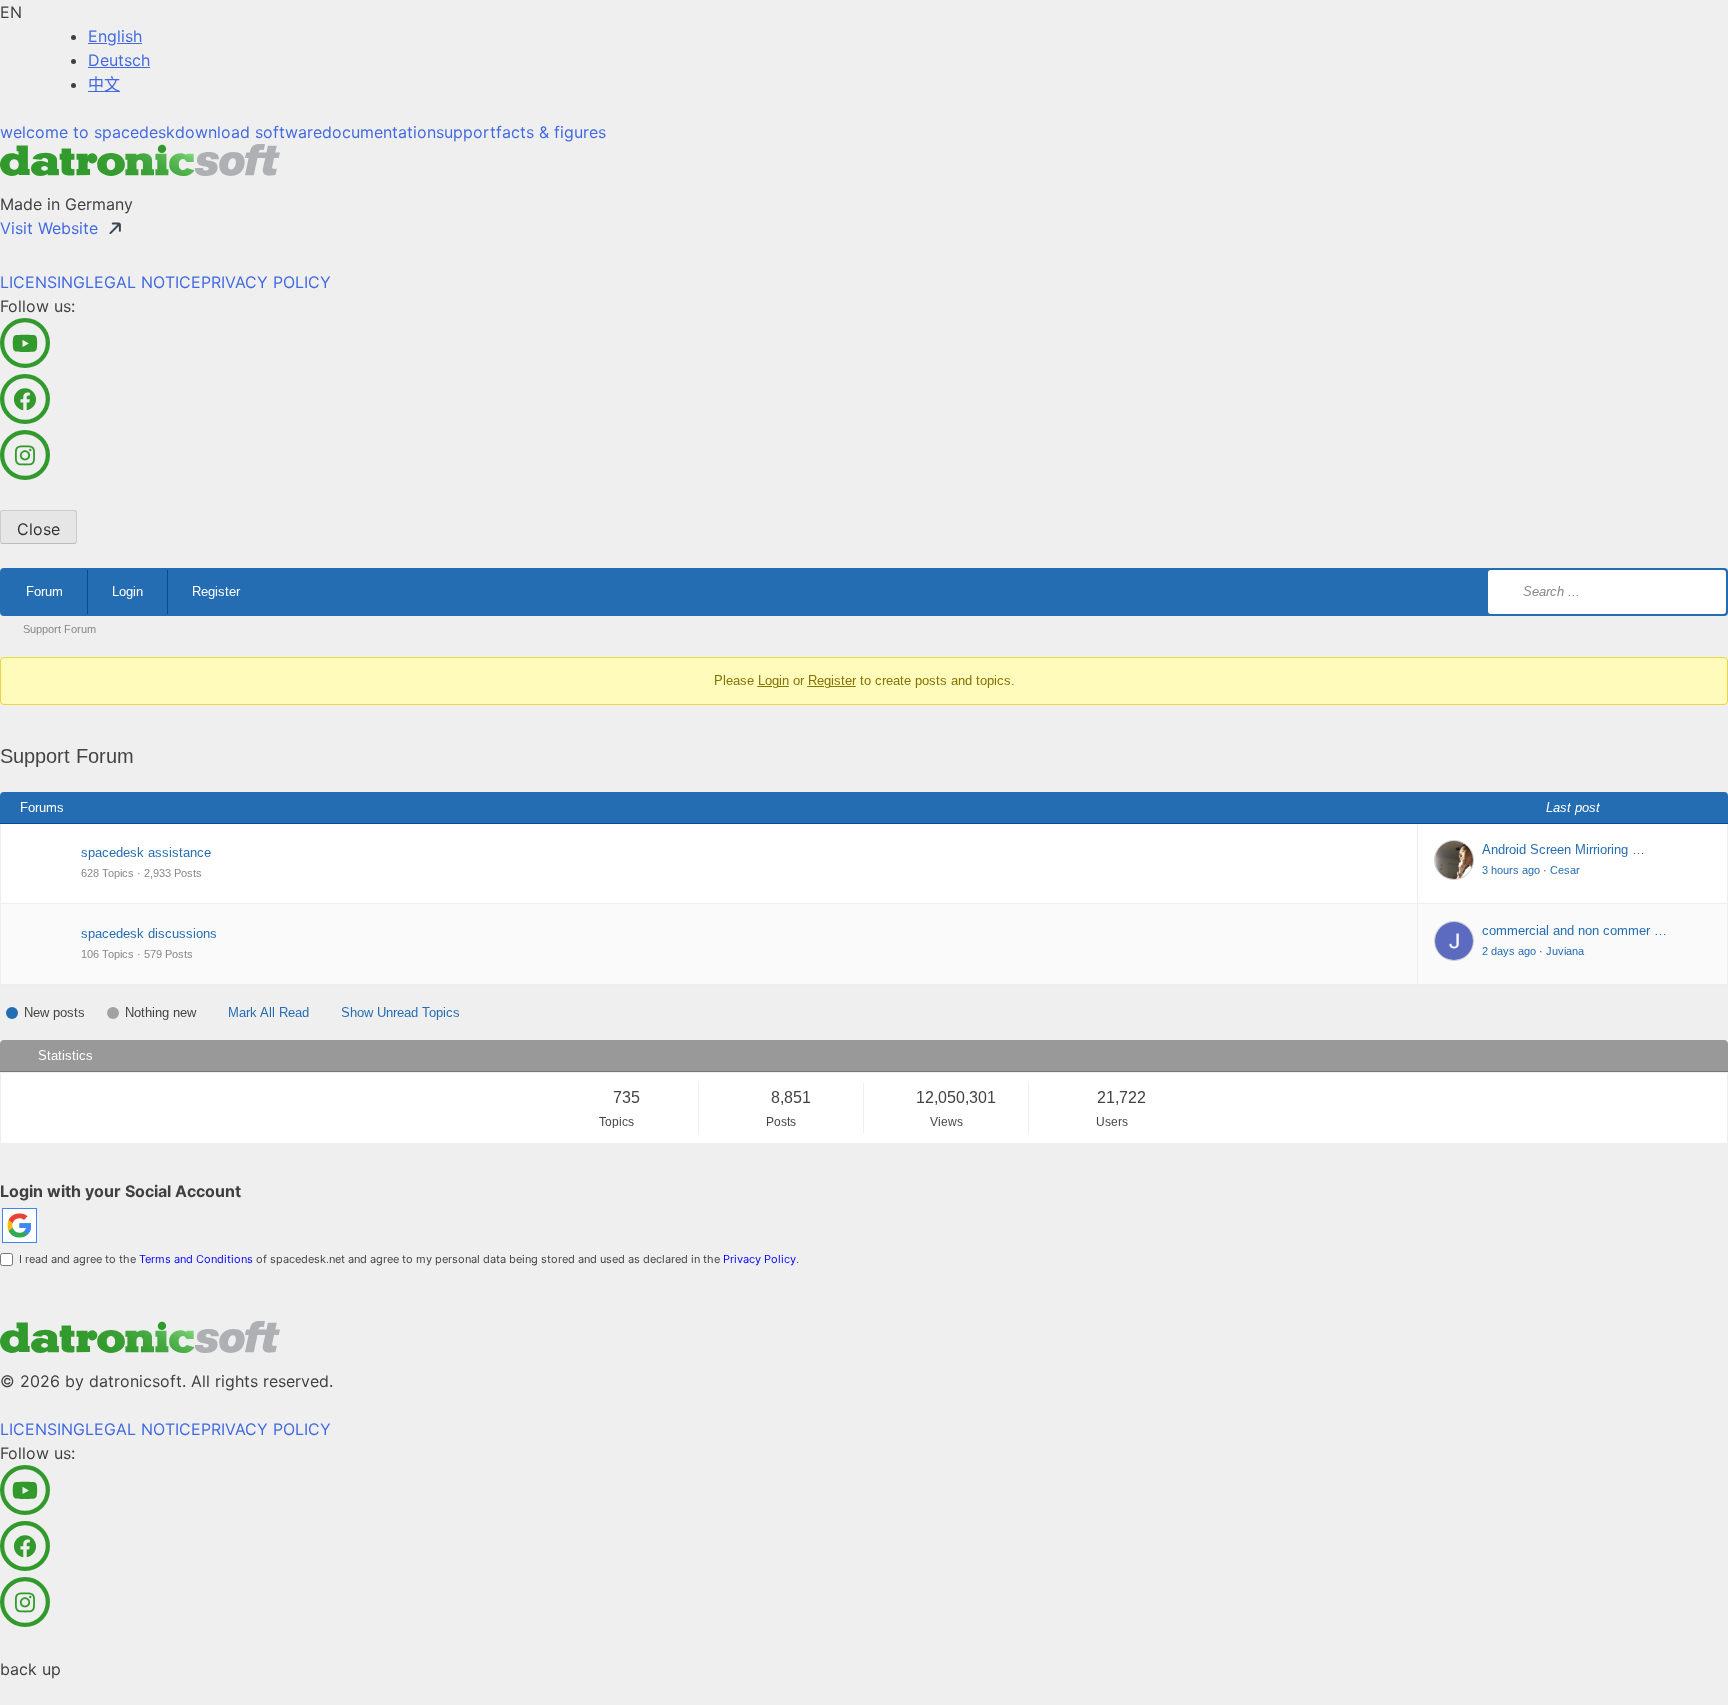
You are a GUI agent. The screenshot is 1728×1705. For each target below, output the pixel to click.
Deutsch (119, 60)
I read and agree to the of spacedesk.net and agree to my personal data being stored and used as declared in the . (406, 1259)
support (466, 132)
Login (127, 591)
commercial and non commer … (1574, 930)
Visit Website (49, 228)
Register (216, 591)
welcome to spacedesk (87, 132)
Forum (44, 591)
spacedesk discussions (149, 933)
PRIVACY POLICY (266, 282)
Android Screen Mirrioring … (1563, 849)
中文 (104, 84)
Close (38, 529)
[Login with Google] (19, 1225)
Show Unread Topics (400, 1012)
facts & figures (551, 132)
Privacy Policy (759, 1259)
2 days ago (1509, 951)
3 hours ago (1511, 870)
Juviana (1565, 951)
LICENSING (42, 282)
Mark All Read (268, 1012)
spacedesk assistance (146, 852)
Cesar (1565, 870)
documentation (379, 132)
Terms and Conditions (196, 1259)
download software (248, 132)
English (115, 36)
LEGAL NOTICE (143, 282)
